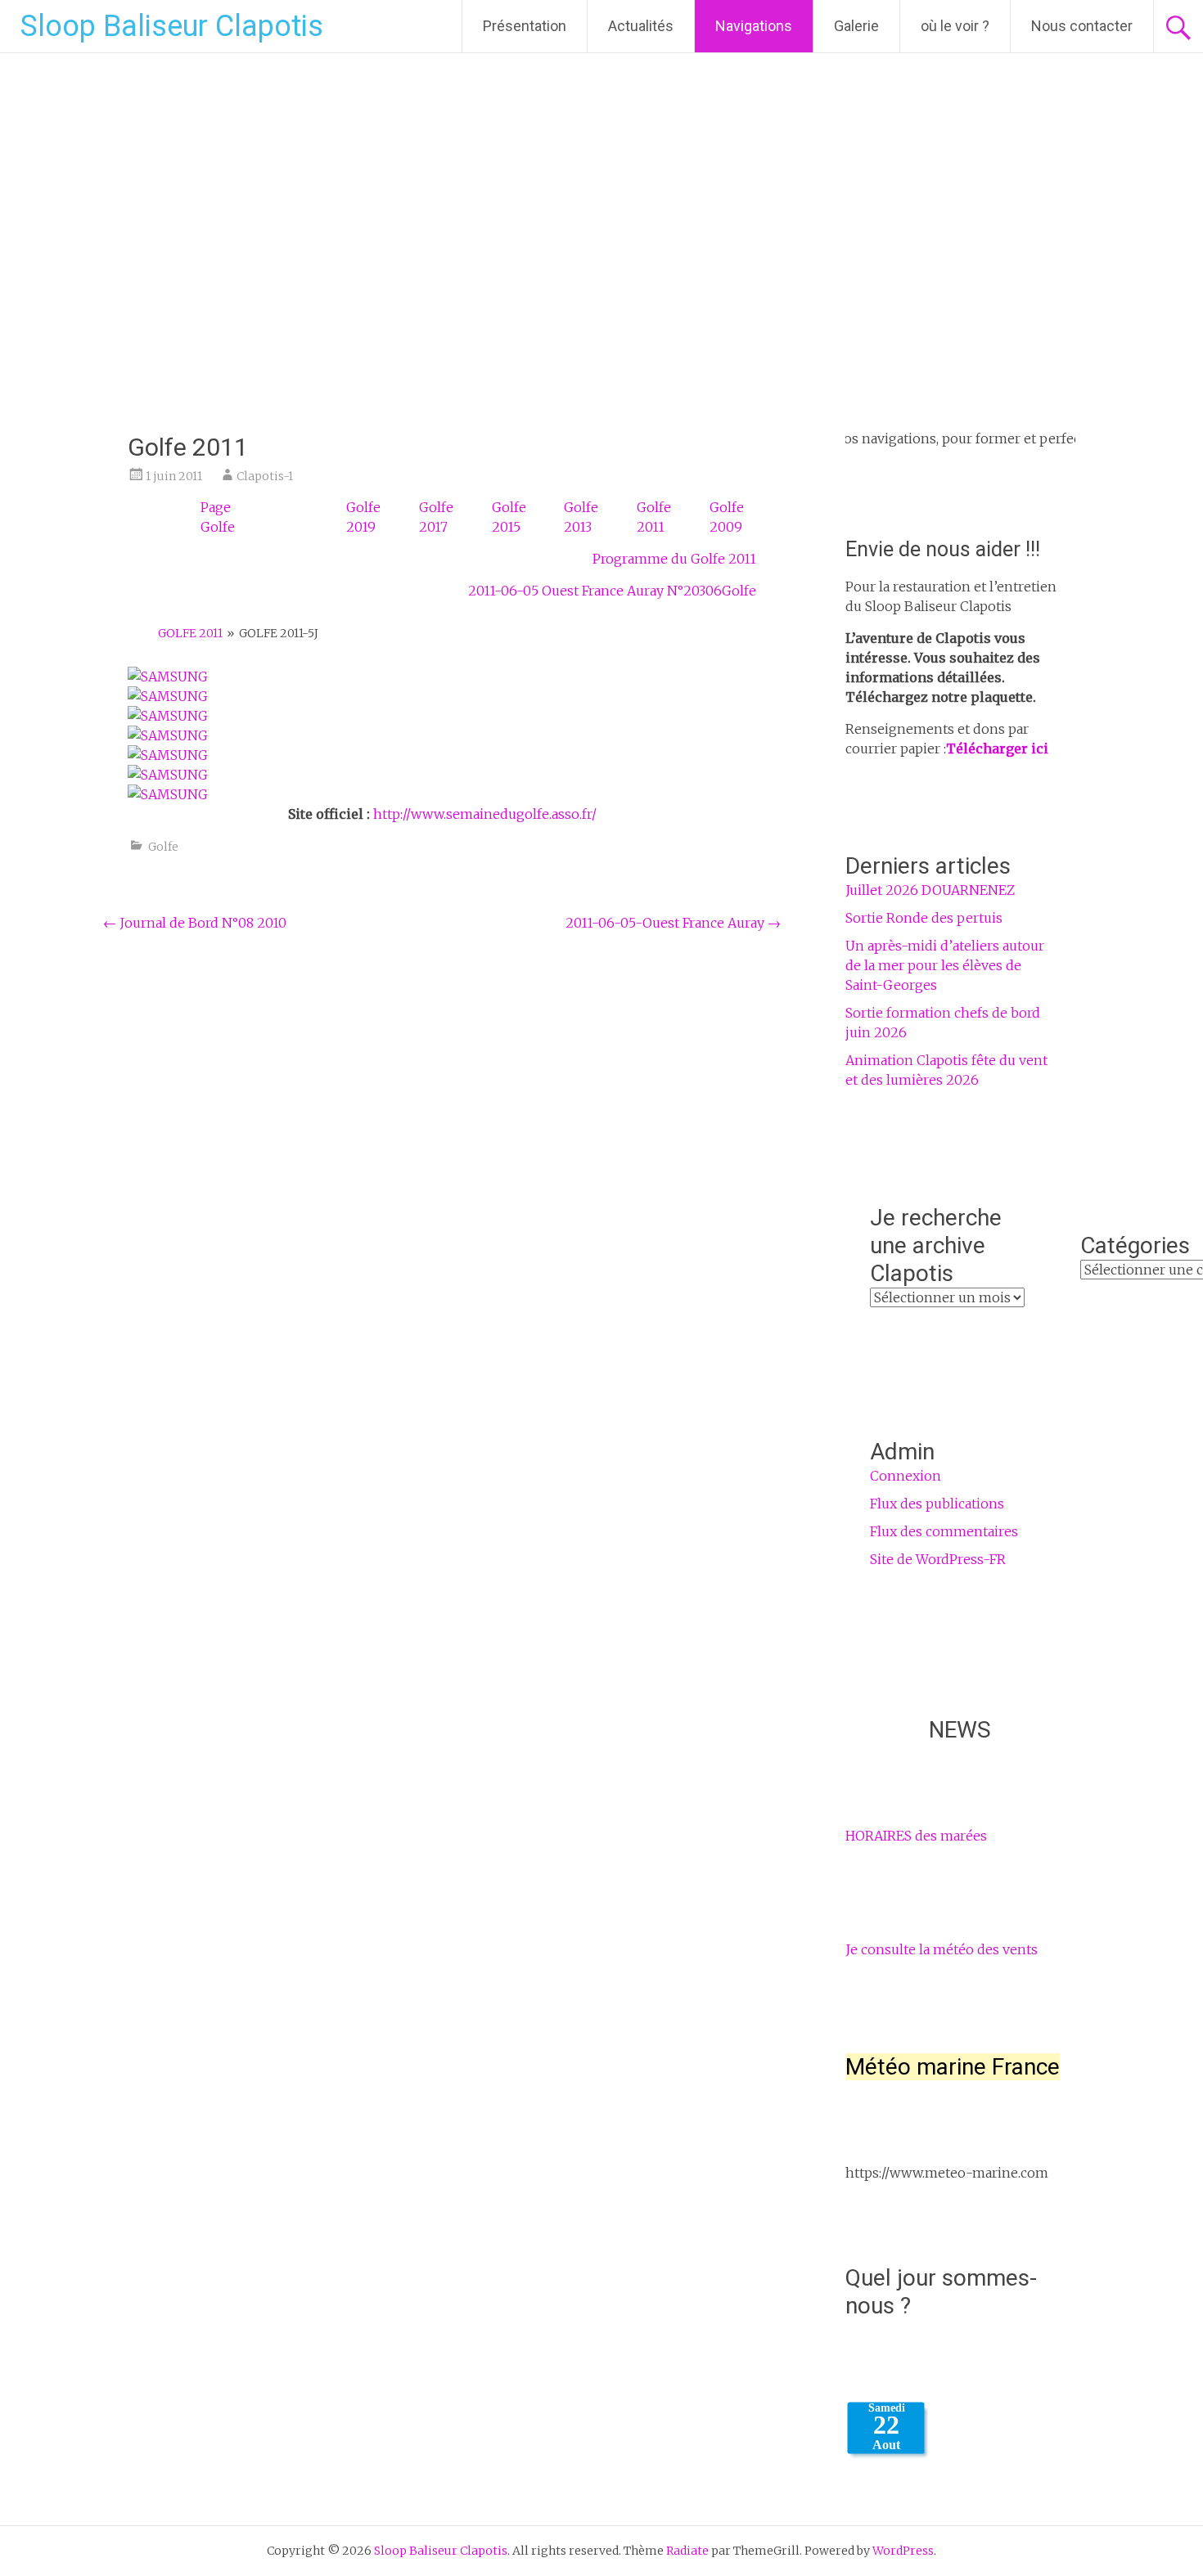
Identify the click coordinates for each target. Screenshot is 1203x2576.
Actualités (641, 26)
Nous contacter (1082, 26)
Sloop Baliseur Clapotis (172, 26)
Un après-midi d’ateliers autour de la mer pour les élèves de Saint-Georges (945, 965)
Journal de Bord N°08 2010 (195, 923)
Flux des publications (937, 1504)
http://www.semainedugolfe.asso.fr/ (485, 814)
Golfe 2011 (190, 633)
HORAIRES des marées (916, 1836)
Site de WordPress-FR (938, 1559)
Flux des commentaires (944, 1531)
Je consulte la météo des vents (942, 1949)
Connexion (906, 1476)
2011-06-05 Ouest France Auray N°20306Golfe (612, 591)
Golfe (163, 847)
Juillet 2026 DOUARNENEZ (930, 890)
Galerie (856, 26)
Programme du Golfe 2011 (674, 559)
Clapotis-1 (265, 476)
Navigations (754, 26)
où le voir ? (955, 26)
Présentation (525, 26)
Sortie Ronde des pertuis (924, 918)
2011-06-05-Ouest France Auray (673, 923)
